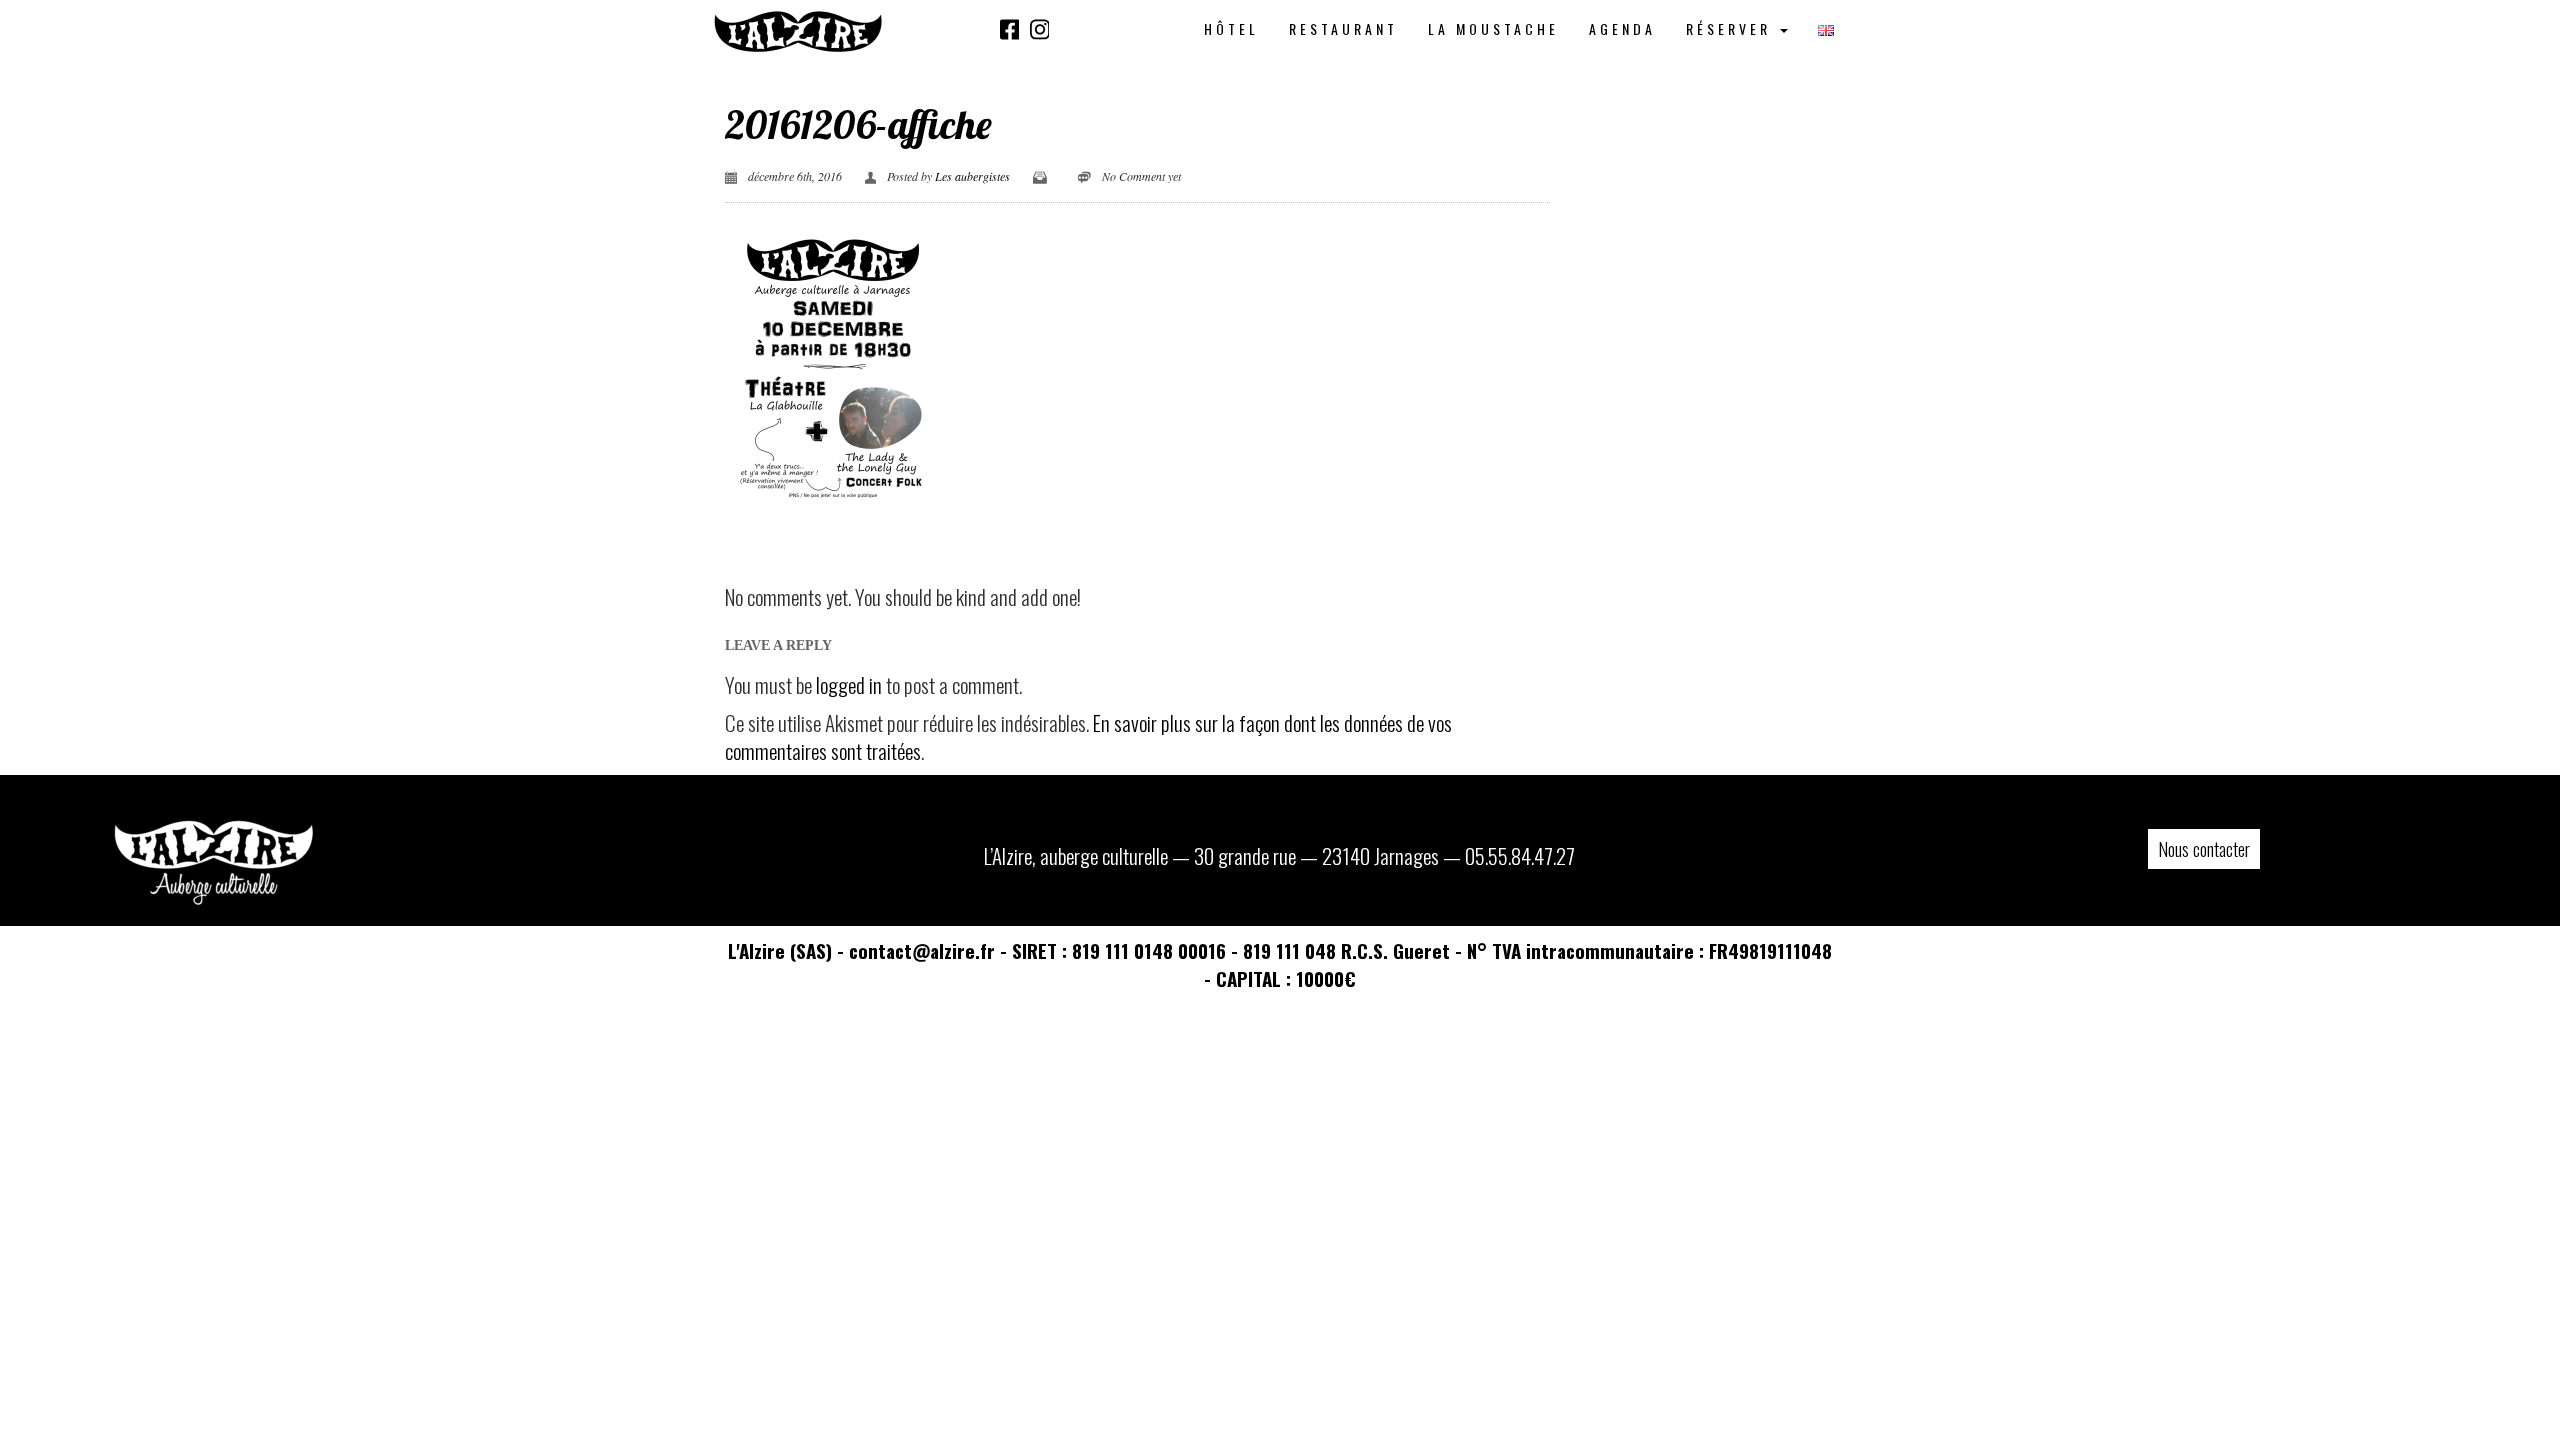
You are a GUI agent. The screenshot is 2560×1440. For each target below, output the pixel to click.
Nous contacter (2204, 849)
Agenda (1622, 28)
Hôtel (1231, 28)
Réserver (1732, 28)
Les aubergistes (972, 176)
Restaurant (1343, 28)
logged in (849, 684)
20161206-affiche (858, 124)
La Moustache (1493, 28)
